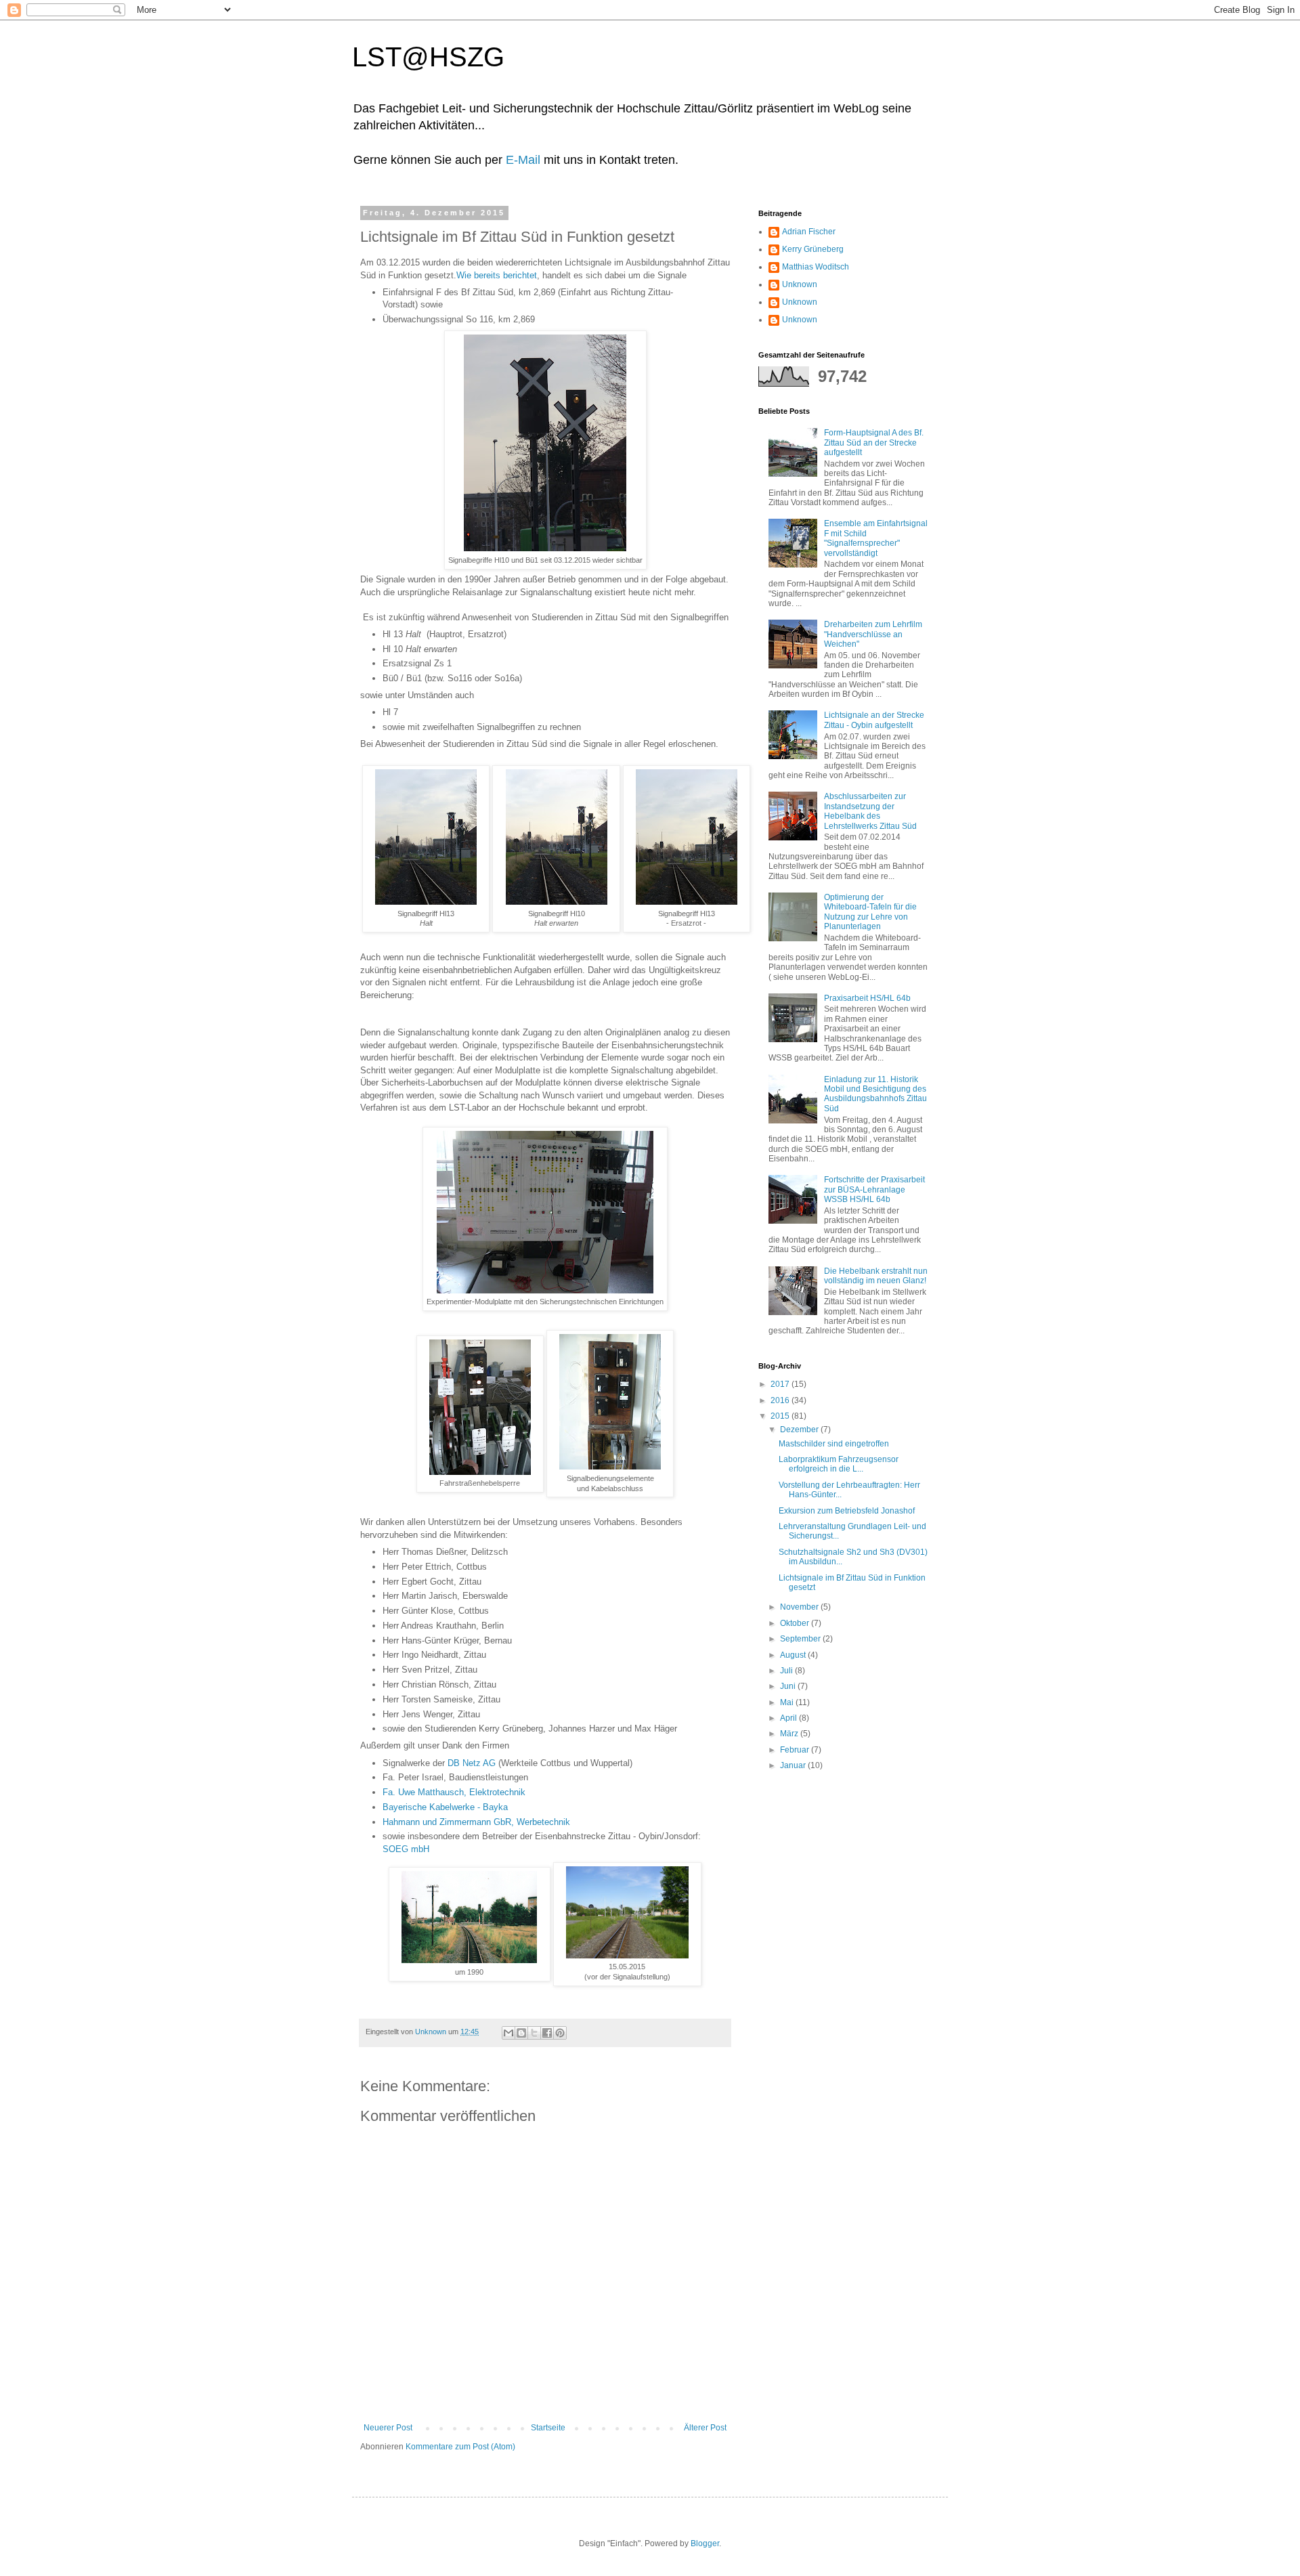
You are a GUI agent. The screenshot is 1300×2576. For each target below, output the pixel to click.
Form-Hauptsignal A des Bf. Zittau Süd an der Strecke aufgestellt (874, 443)
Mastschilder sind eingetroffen (834, 1444)
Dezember (800, 1430)
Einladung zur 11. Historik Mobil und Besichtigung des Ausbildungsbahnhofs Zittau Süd (875, 1094)
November (800, 1607)
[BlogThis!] (521, 2033)
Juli (787, 1671)
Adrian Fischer (809, 232)
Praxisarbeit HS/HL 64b (867, 998)
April (789, 1718)
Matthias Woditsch (816, 267)
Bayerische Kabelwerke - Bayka (445, 1807)
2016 (781, 1400)
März (790, 1734)
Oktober (796, 1623)
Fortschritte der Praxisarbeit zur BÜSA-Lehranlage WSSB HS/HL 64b (874, 1189)
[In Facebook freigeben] (547, 2033)
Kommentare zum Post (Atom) (460, 2447)
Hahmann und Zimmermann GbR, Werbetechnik (476, 1822)
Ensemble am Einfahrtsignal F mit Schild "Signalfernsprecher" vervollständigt (876, 538)
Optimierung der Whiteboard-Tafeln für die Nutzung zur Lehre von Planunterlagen (870, 912)
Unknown (800, 284)
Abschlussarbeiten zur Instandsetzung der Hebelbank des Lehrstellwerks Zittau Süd (870, 811)
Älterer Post (705, 2428)
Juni (789, 1686)
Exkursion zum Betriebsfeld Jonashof (847, 1511)
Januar (794, 1765)
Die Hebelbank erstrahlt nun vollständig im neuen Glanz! (876, 1276)
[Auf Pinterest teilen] (560, 2033)
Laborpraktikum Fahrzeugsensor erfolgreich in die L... (839, 1464)
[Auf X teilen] (534, 2033)
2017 (781, 1384)
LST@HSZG (428, 57)
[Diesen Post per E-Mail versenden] (508, 2033)
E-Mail (523, 160)
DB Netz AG (472, 1763)
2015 (781, 1416)
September (801, 1639)
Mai (788, 1702)
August (794, 1655)
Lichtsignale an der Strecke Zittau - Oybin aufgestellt (874, 720)
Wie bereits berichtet (497, 275)
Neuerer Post (388, 2428)
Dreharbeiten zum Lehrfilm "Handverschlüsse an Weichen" (873, 634)
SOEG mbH (406, 1849)
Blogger (705, 2543)
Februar (796, 1750)
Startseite (548, 2428)
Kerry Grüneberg (813, 249)
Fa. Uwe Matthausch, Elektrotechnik (454, 1792)
